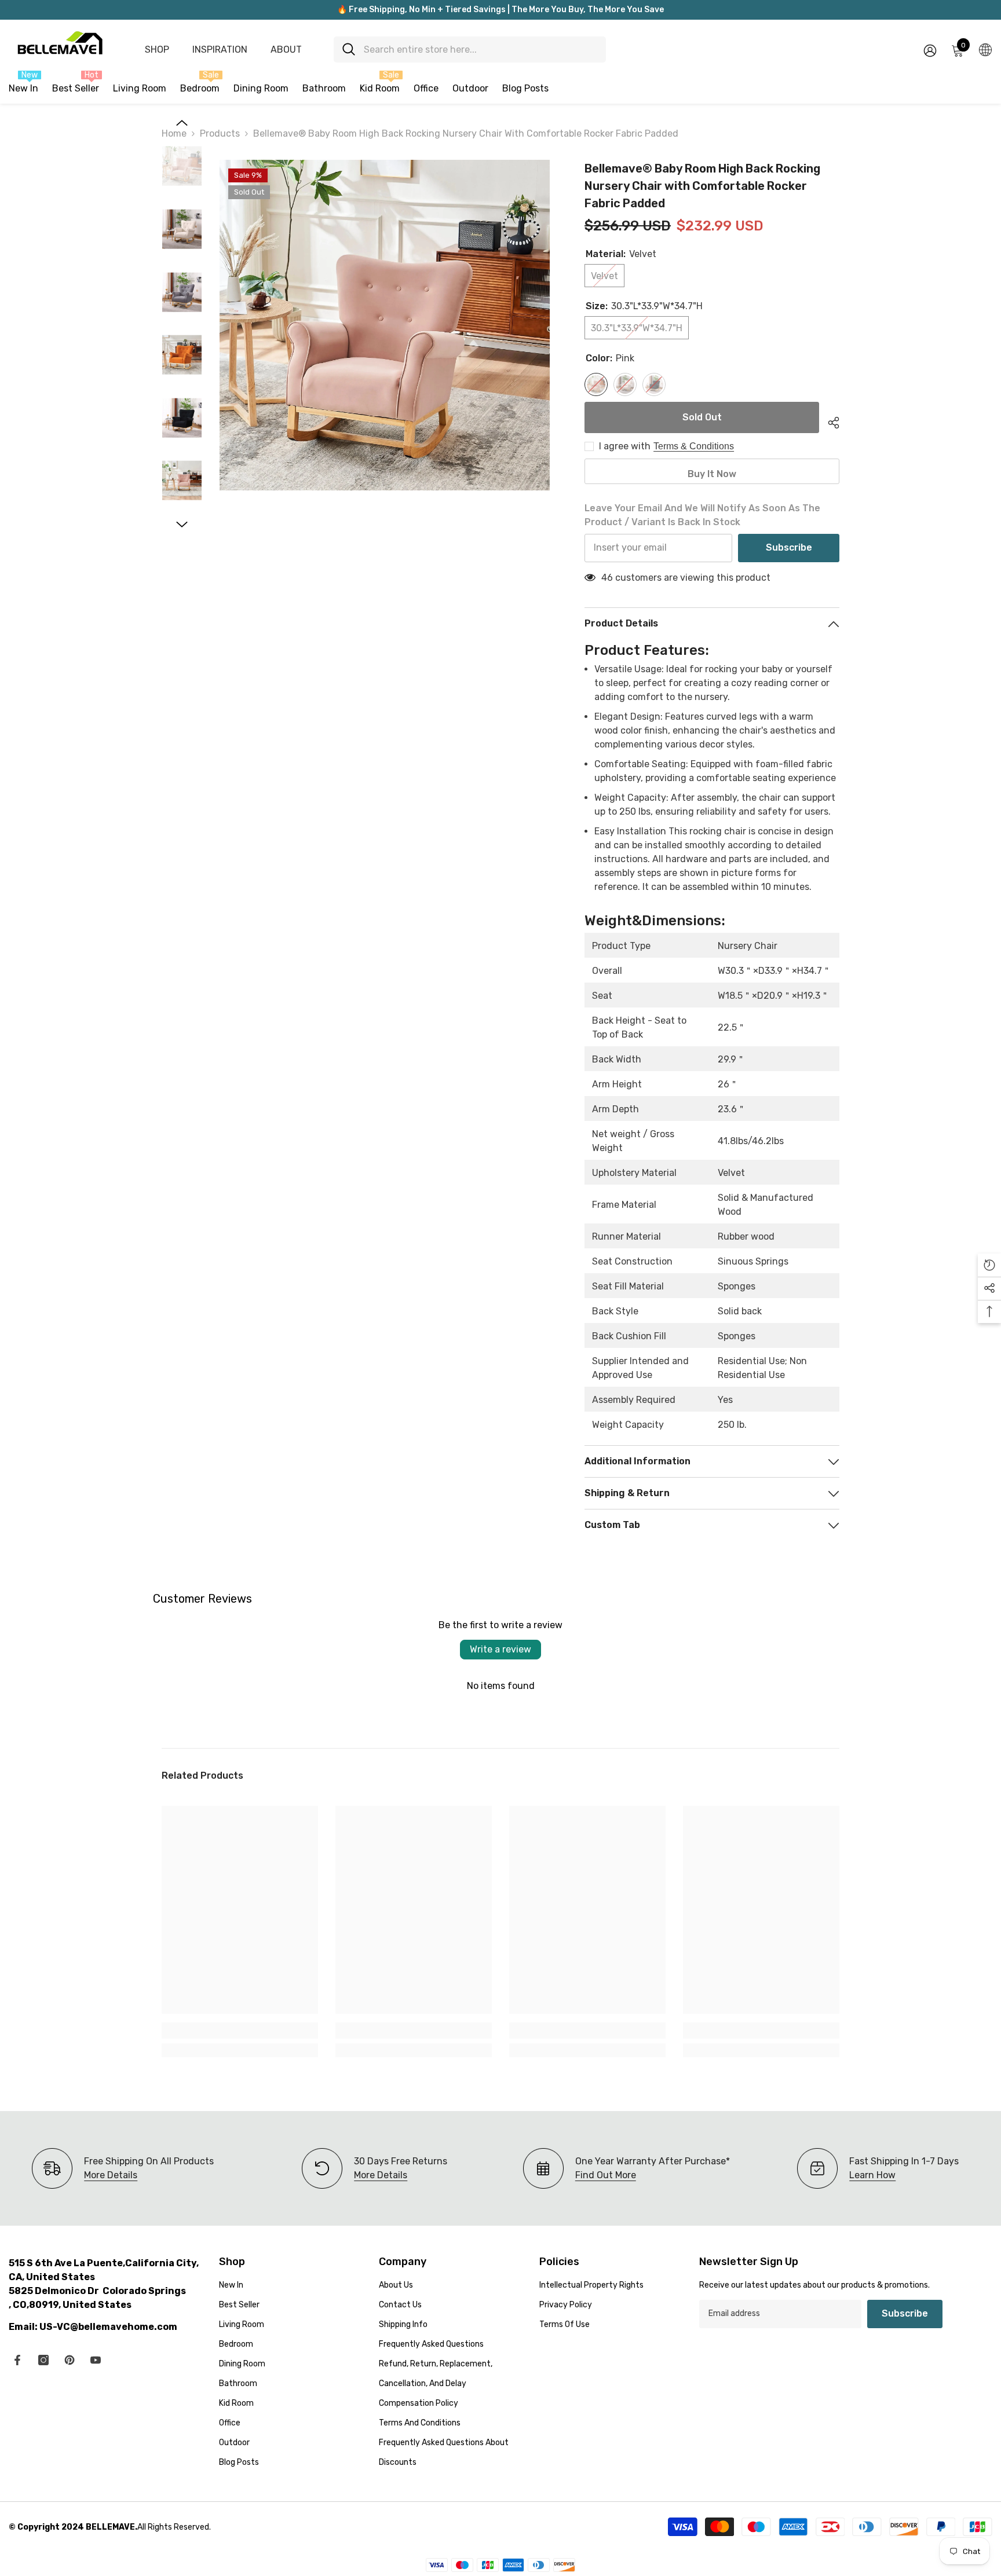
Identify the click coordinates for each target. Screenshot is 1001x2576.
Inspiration (220, 50)
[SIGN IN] (930, 50)
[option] (385, 325)
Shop (157, 50)
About (286, 50)
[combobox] (481, 50)
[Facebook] (17, 2360)
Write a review (500, 1649)
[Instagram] (43, 2360)
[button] (182, 123)
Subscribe (789, 547)
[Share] (829, 421)
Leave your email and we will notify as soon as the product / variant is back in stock (702, 515)
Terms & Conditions (694, 446)
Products (220, 133)
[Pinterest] (70, 2360)
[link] (240, 2031)
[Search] (470, 50)
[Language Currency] (985, 49)
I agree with (625, 446)
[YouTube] (96, 2360)
